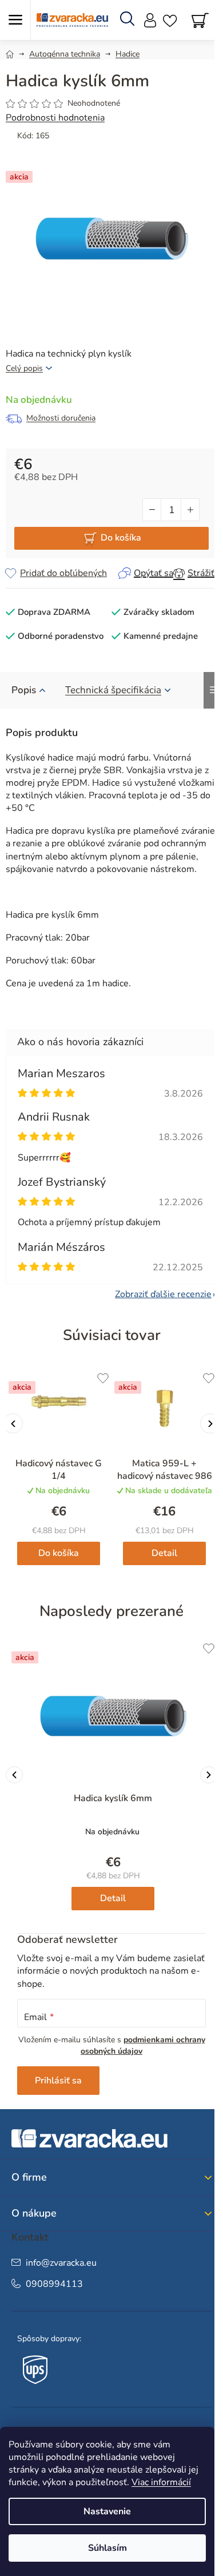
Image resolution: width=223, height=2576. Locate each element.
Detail (164, 1553)
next (210, 1424)
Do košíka (121, 538)
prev (13, 1424)
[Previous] (14, 1775)
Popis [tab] (24, 690)
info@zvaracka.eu (61, 2263)
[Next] (209, 1775)
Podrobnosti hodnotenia (55, 118)
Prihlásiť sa (58, 2081)
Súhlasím (107, 2548)
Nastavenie (107, 2511)
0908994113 (54, 2284)
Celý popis (24, 368)
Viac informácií (161, 2482)
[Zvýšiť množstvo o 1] (190, 510)
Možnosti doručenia (61, 418)
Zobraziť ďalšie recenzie (163, 1294)
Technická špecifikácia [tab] (113, 690)
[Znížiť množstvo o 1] (152, 510)
